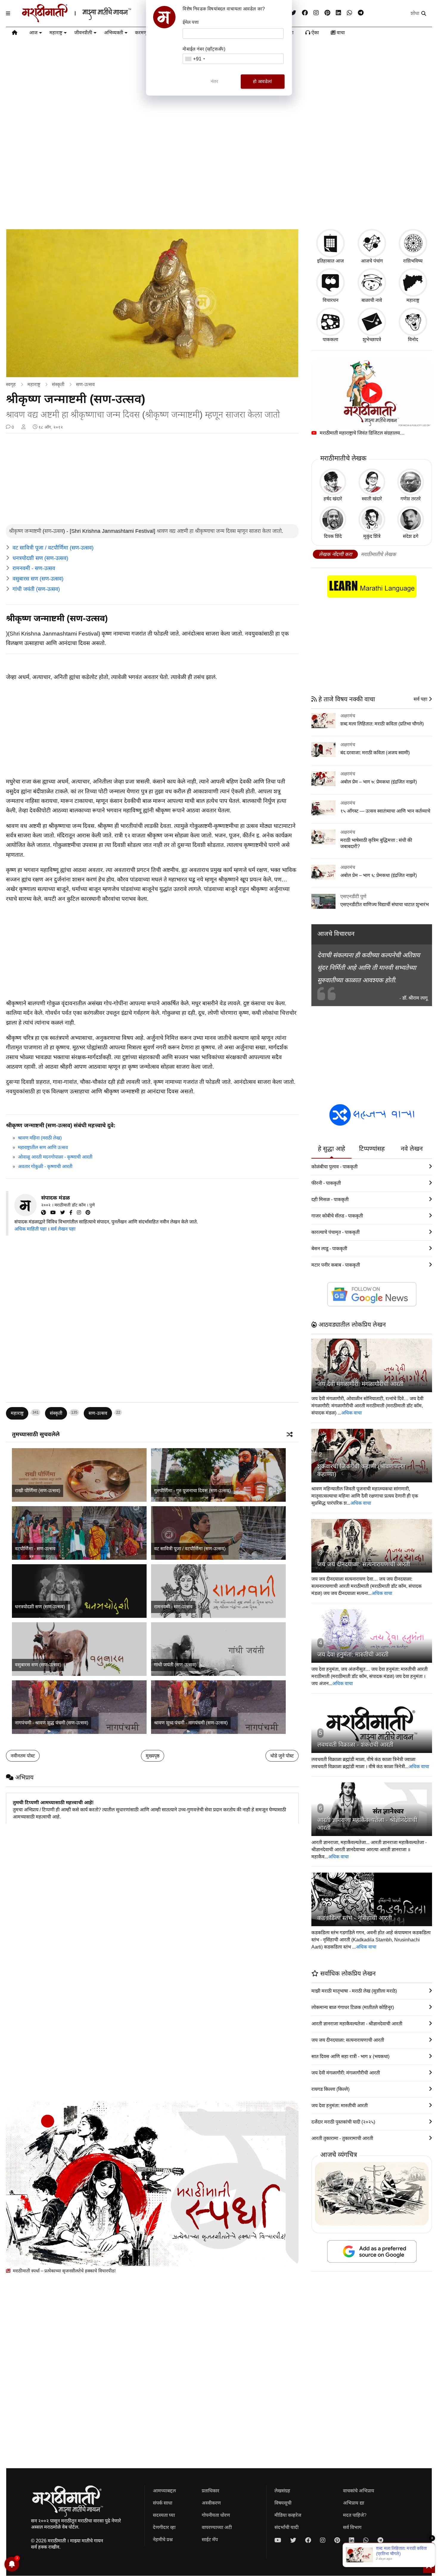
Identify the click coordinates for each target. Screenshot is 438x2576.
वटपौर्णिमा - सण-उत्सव (35, 1549)
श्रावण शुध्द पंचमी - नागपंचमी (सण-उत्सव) (191, 1723)
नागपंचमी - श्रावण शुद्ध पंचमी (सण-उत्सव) (52, 1723)
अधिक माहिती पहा (30, 1229)
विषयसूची (283, 2503)
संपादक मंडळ (55, 1198)
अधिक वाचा (351, 1413)
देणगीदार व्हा (164, 2527)
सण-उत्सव (85, 384)
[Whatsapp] (350, 13)
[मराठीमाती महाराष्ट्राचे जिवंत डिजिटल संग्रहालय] (372, 393)
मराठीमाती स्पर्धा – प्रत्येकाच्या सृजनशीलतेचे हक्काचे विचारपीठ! (64, 2271)
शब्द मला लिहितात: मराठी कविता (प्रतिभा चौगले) (382, 724)
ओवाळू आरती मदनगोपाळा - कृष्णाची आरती (55, 1157)
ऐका (314, 33)
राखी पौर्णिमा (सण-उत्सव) (38, 1491)
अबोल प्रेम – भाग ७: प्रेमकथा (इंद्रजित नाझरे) (379, 782)
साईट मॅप (210, 2540)
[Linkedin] (338, 13)
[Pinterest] (327, 13)
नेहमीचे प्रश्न (163, 2540)
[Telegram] (361, 13)
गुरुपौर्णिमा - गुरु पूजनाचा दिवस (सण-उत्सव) (192, 1491)
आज (33, 33)
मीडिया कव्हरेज (288, 2515)
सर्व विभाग (352, 2527)
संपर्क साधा (163, 2503)
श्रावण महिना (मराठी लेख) (40, 1138)
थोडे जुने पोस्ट (282, 1756)
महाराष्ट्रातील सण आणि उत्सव (43, 1147)
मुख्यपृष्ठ (153, 1756)
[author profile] (23, 427)
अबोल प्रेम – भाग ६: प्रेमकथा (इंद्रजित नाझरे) (379, 875)
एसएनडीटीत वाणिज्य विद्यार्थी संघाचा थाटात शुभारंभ (385, 904)
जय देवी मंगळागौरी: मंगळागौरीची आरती (360, 1384)
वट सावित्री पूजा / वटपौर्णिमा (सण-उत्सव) (53, 548)
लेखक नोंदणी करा (335, 554)
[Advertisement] (219, 177)
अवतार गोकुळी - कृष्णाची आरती (45, 1166)
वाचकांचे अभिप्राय (359, 2491)
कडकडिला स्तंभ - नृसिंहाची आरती (355, 1918)
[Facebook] (305, 13)
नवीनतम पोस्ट (23, 1756)
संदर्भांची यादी (286, 2527)
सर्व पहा (421, 699)
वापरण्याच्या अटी (217, 2527)
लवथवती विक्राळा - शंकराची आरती (355, 1745)
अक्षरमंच (348, 716)
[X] (293, 13)
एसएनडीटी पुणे (353, 896)
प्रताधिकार (211, 2491)
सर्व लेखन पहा (63, 1229)
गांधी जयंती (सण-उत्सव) (36, 589)
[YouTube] (55, 1213)
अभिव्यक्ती (114, 33)
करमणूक (143, 33)
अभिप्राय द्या (354, 2503)
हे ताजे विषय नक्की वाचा (346, 699)
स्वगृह (11, 384)
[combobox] (195, 59)
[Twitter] (65, 1213)
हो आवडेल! (263, 81)
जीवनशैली (83, 33)
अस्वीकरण (211, 2503)
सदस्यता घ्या (164, 2515)
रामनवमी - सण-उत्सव (34, 568)
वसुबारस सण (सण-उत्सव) (38, 579)
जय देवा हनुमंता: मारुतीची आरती (353, 1654)
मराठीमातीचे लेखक (378, 554)
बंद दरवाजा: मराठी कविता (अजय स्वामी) (375, 753)
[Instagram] (316, 13)
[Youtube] (278, 2540)
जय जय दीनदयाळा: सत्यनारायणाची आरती (364, 1564)
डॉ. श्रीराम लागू (415, 998)
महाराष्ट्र (56, 33)
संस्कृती (58, 384)
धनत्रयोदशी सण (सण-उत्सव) (40, 558)
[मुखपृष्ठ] (15, 34)
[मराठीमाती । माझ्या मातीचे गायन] (91, 20)
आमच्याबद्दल (164, 2491)
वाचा (340, 33)
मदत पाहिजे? (355, 2515)
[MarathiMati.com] (46, 1213)
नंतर (215, 81)
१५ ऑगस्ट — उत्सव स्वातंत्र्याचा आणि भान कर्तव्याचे (385, 811)
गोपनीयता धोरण (216, 2515)
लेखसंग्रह (282, 2491)
